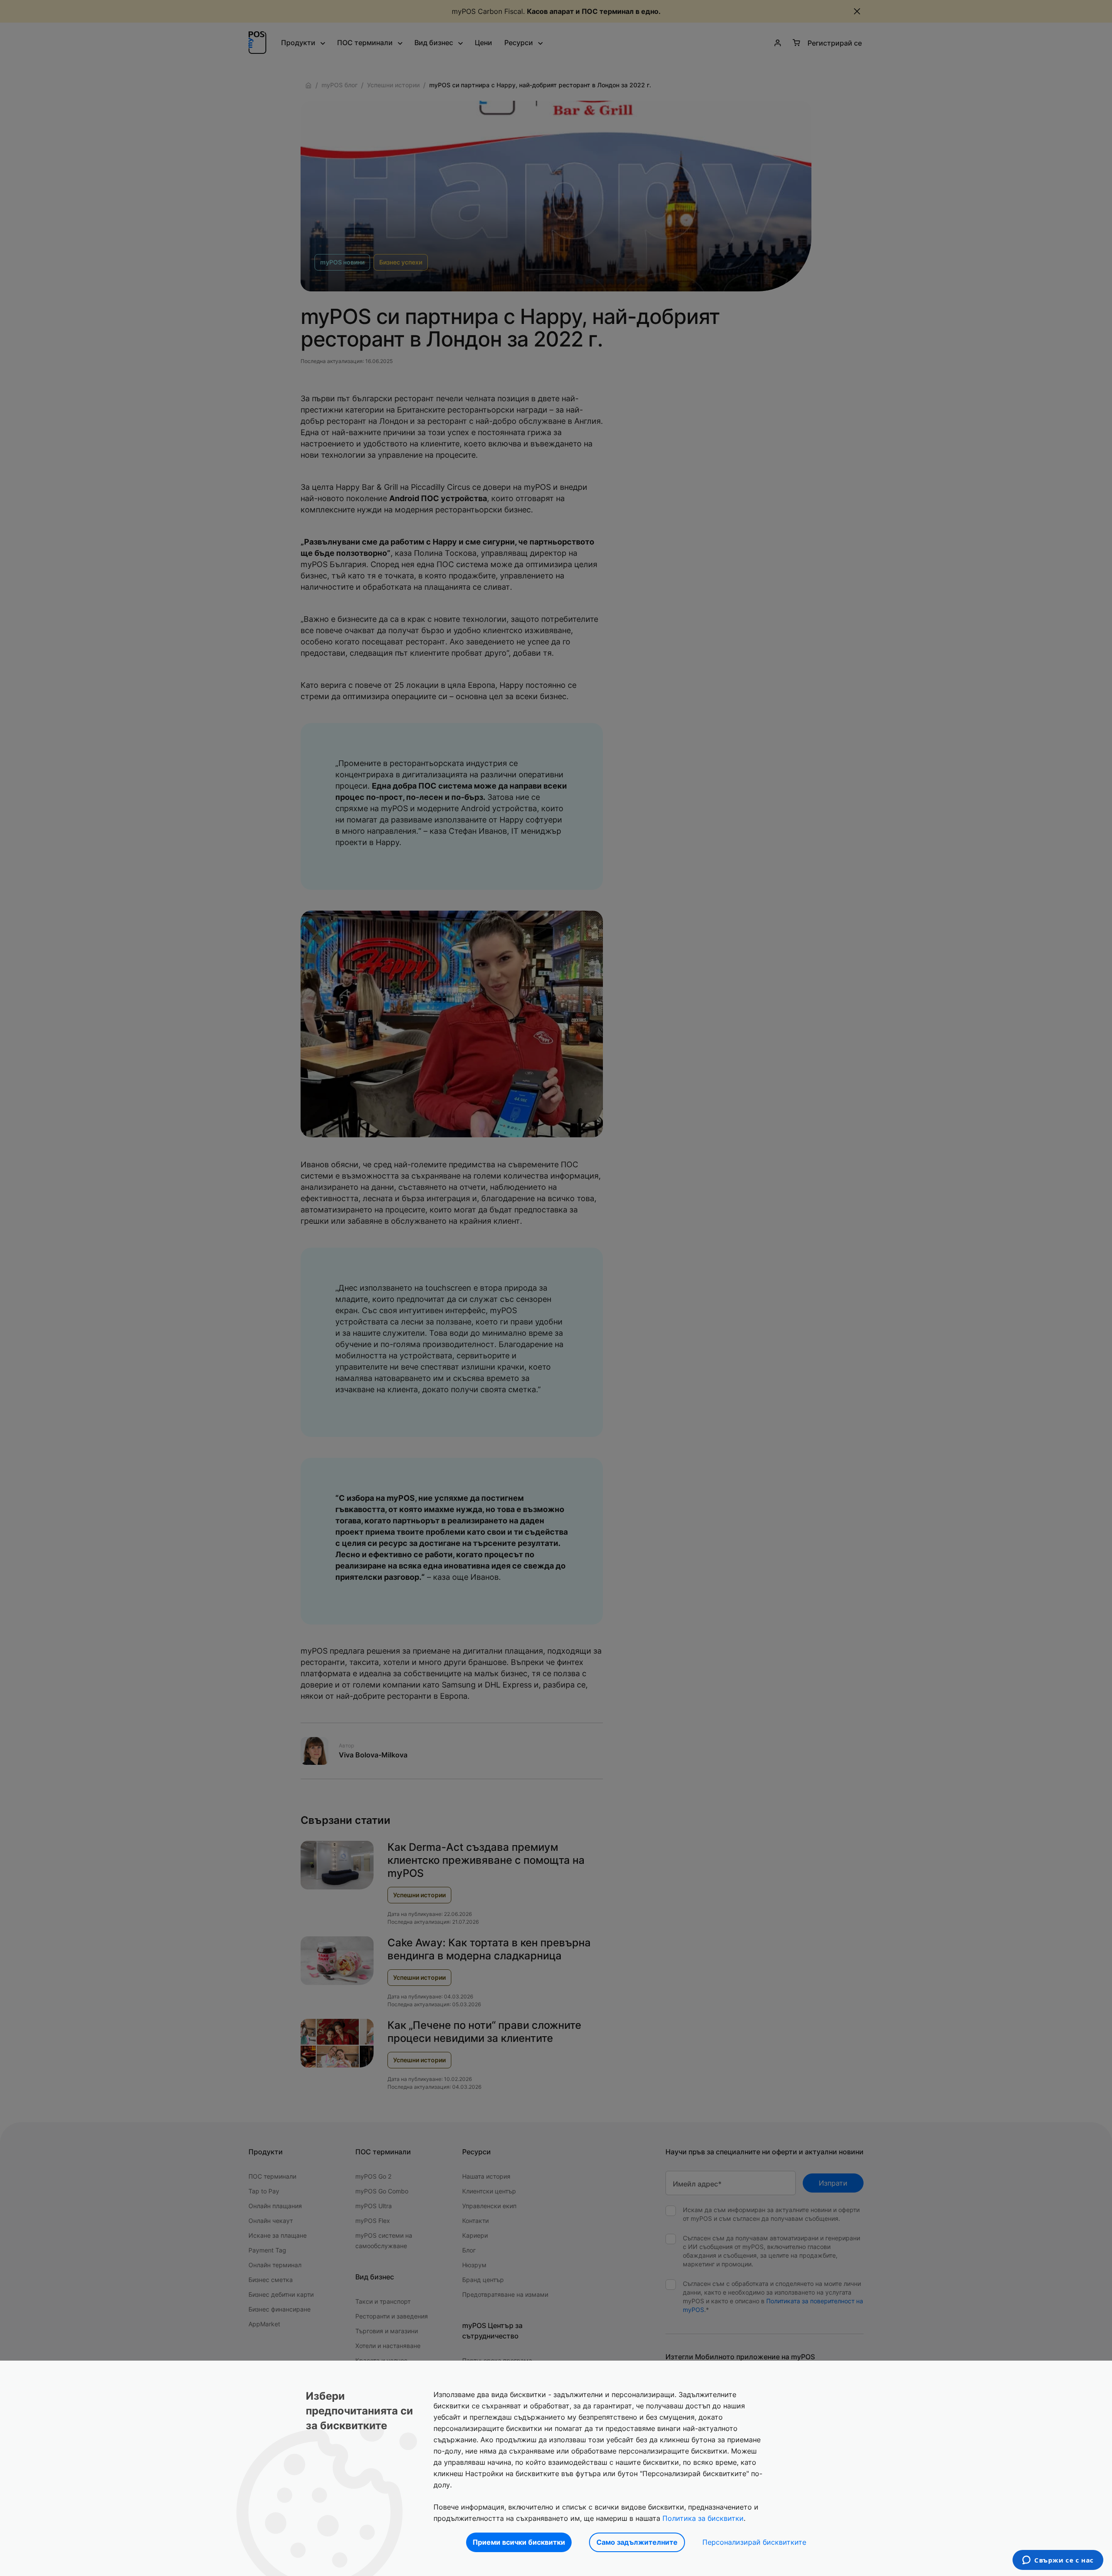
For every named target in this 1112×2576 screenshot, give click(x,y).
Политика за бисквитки (703, 2518)
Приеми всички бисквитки (519, 2542)
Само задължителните (637, 2542)
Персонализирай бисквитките (754, 2542)
